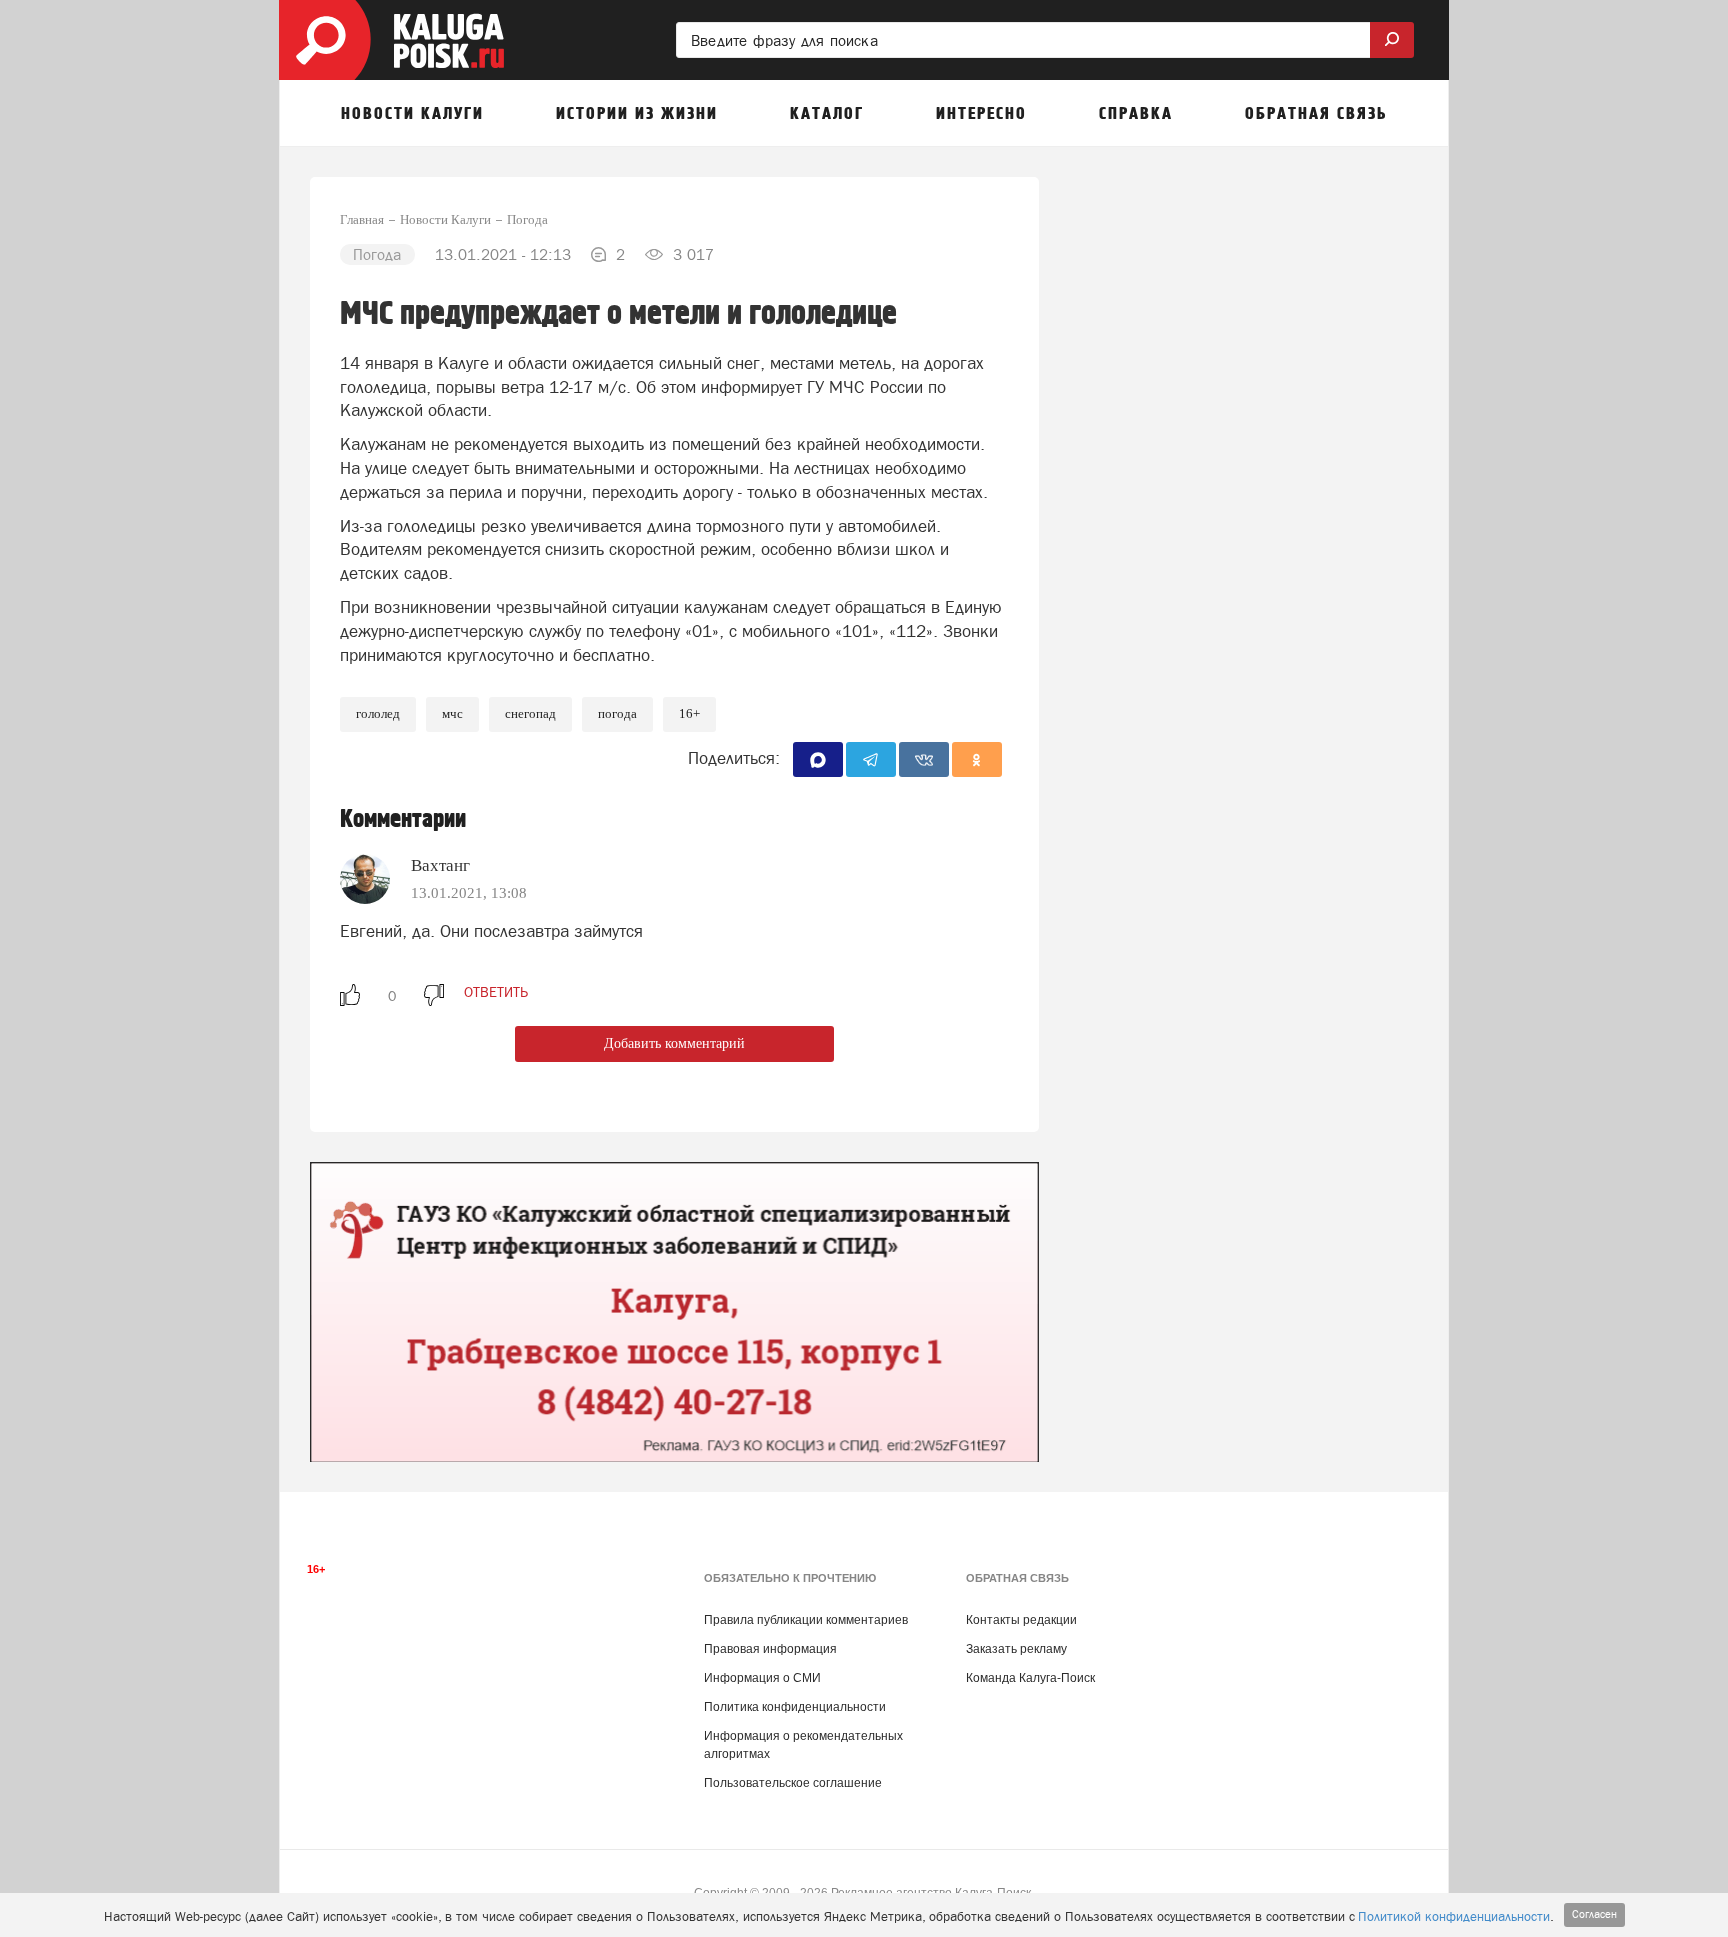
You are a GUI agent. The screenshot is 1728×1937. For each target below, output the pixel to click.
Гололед (378, 713)
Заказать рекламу (1016, 1649)
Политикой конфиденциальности (1454, 1916)
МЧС (452, 713)
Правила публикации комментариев (806, 1620)
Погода (617, 713)
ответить (496, 992)
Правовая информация (770, 1649)
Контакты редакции (1021, 1620)
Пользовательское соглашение (793, 1783)
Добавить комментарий (674, 1043)
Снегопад (530, 713)
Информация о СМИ (762, 1678)
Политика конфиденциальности (795, 1707)
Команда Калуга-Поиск (1030, 1678)
